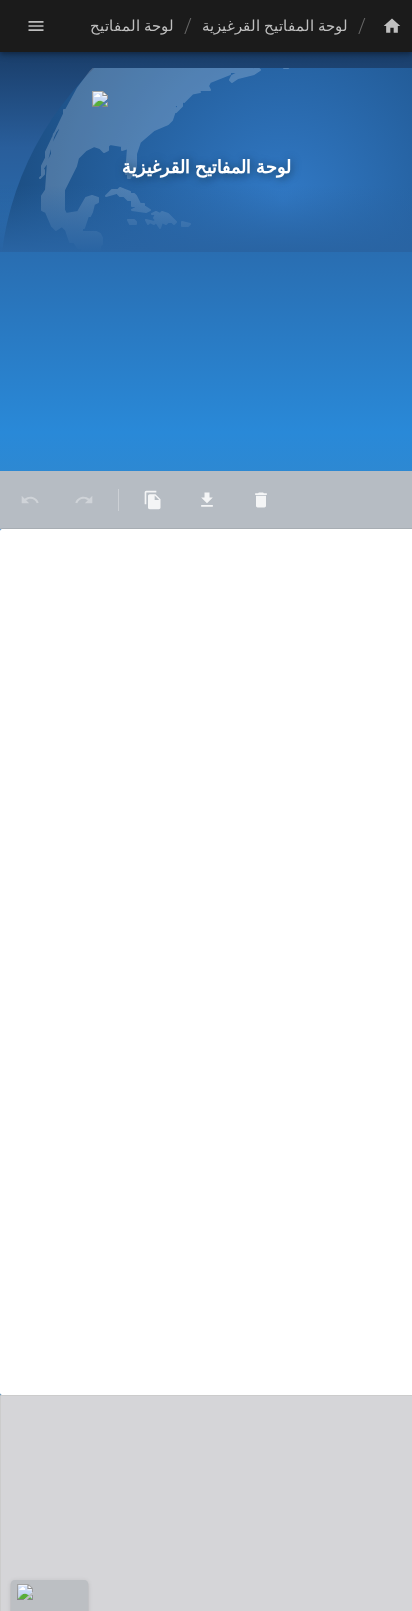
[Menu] (36, 26)
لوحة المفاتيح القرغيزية (275, 26)
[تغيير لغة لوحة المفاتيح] (389, 26)
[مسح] (261, 500)
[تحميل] (207, 500)
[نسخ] (153, 500)
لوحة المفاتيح (132, 26)
